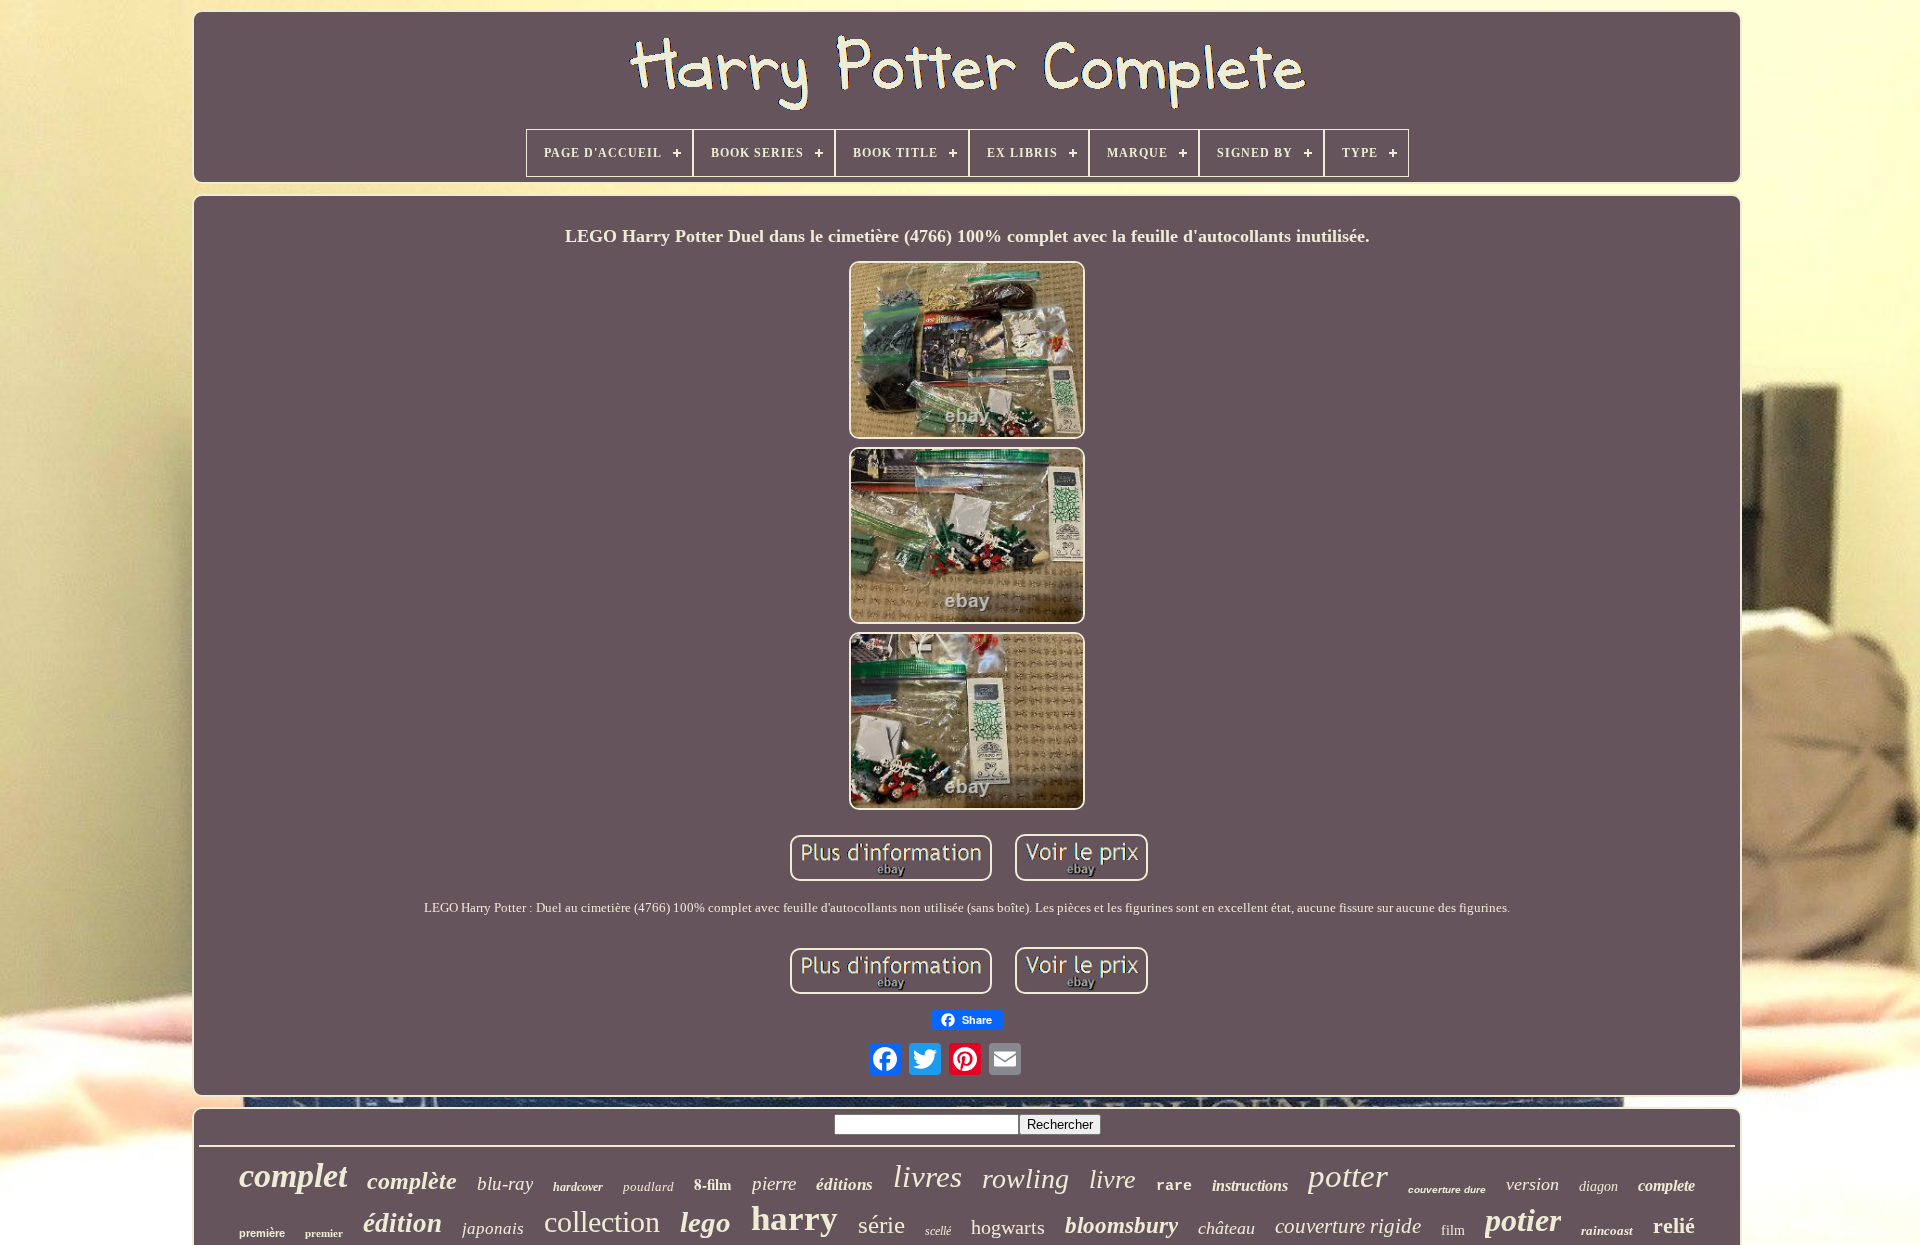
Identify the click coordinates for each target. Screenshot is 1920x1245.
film (1453, 1230)
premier (324, 1233)
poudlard (648, 1186)
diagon (1598, 1186)
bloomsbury (1121, 1225)
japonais (493, 1228)
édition (402, 1223)
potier (1523, 1220)
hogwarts (1008, 1227)
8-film (713, 1184)
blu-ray (505, 1183)
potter (1348, 1176)
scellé (938, 1231)
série (881, 1224)
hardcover (578, 1187)
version (1532, 1184)
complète (412, 1181)
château (1226, 1228)
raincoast (1607, 1230)
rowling (1025, 1178)
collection (602, 1221)
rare (1174, 1186)
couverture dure (1447, 1189)
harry (794, 1218)
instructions (1250, 1185)
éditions (844, 1184)
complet (293, 1175)
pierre (774, 1183)
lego (705, 1222)
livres (927, 1176)
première (262, 1233)
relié (1674, 1225)
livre (1112, 1179)
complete (1666, 1185)
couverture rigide (1348, 1226)
